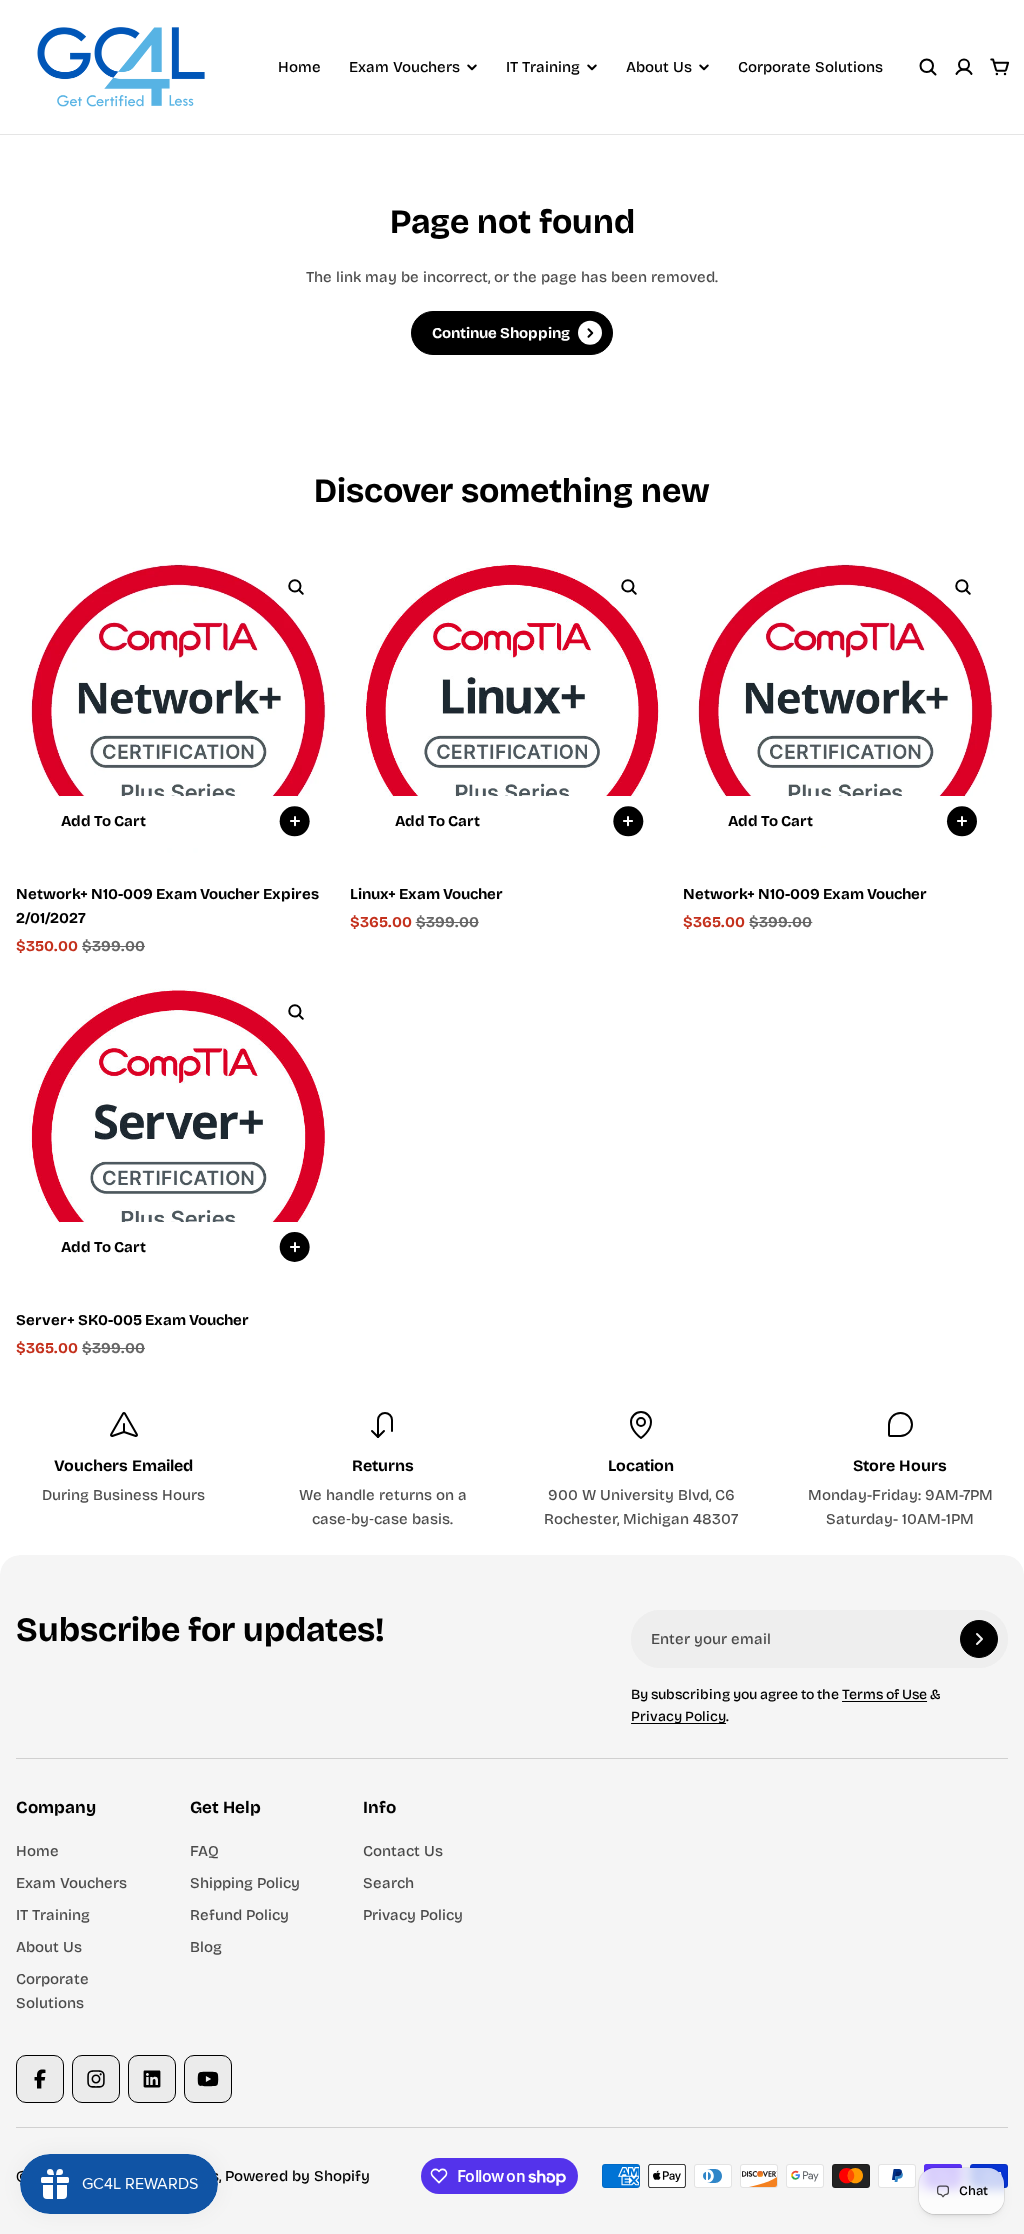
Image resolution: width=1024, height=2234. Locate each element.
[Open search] (928, 67)
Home (299, 67)
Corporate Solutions (810, 67)
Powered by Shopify (297, 2176)
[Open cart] (1000, 67)
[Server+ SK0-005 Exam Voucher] (178, 1129)
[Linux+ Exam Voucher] (512, 704)
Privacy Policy (678, 1716)
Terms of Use (884, 1694)
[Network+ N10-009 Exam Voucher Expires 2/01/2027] (178, 704)
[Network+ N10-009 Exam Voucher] (845, 704)
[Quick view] (296, 587)
